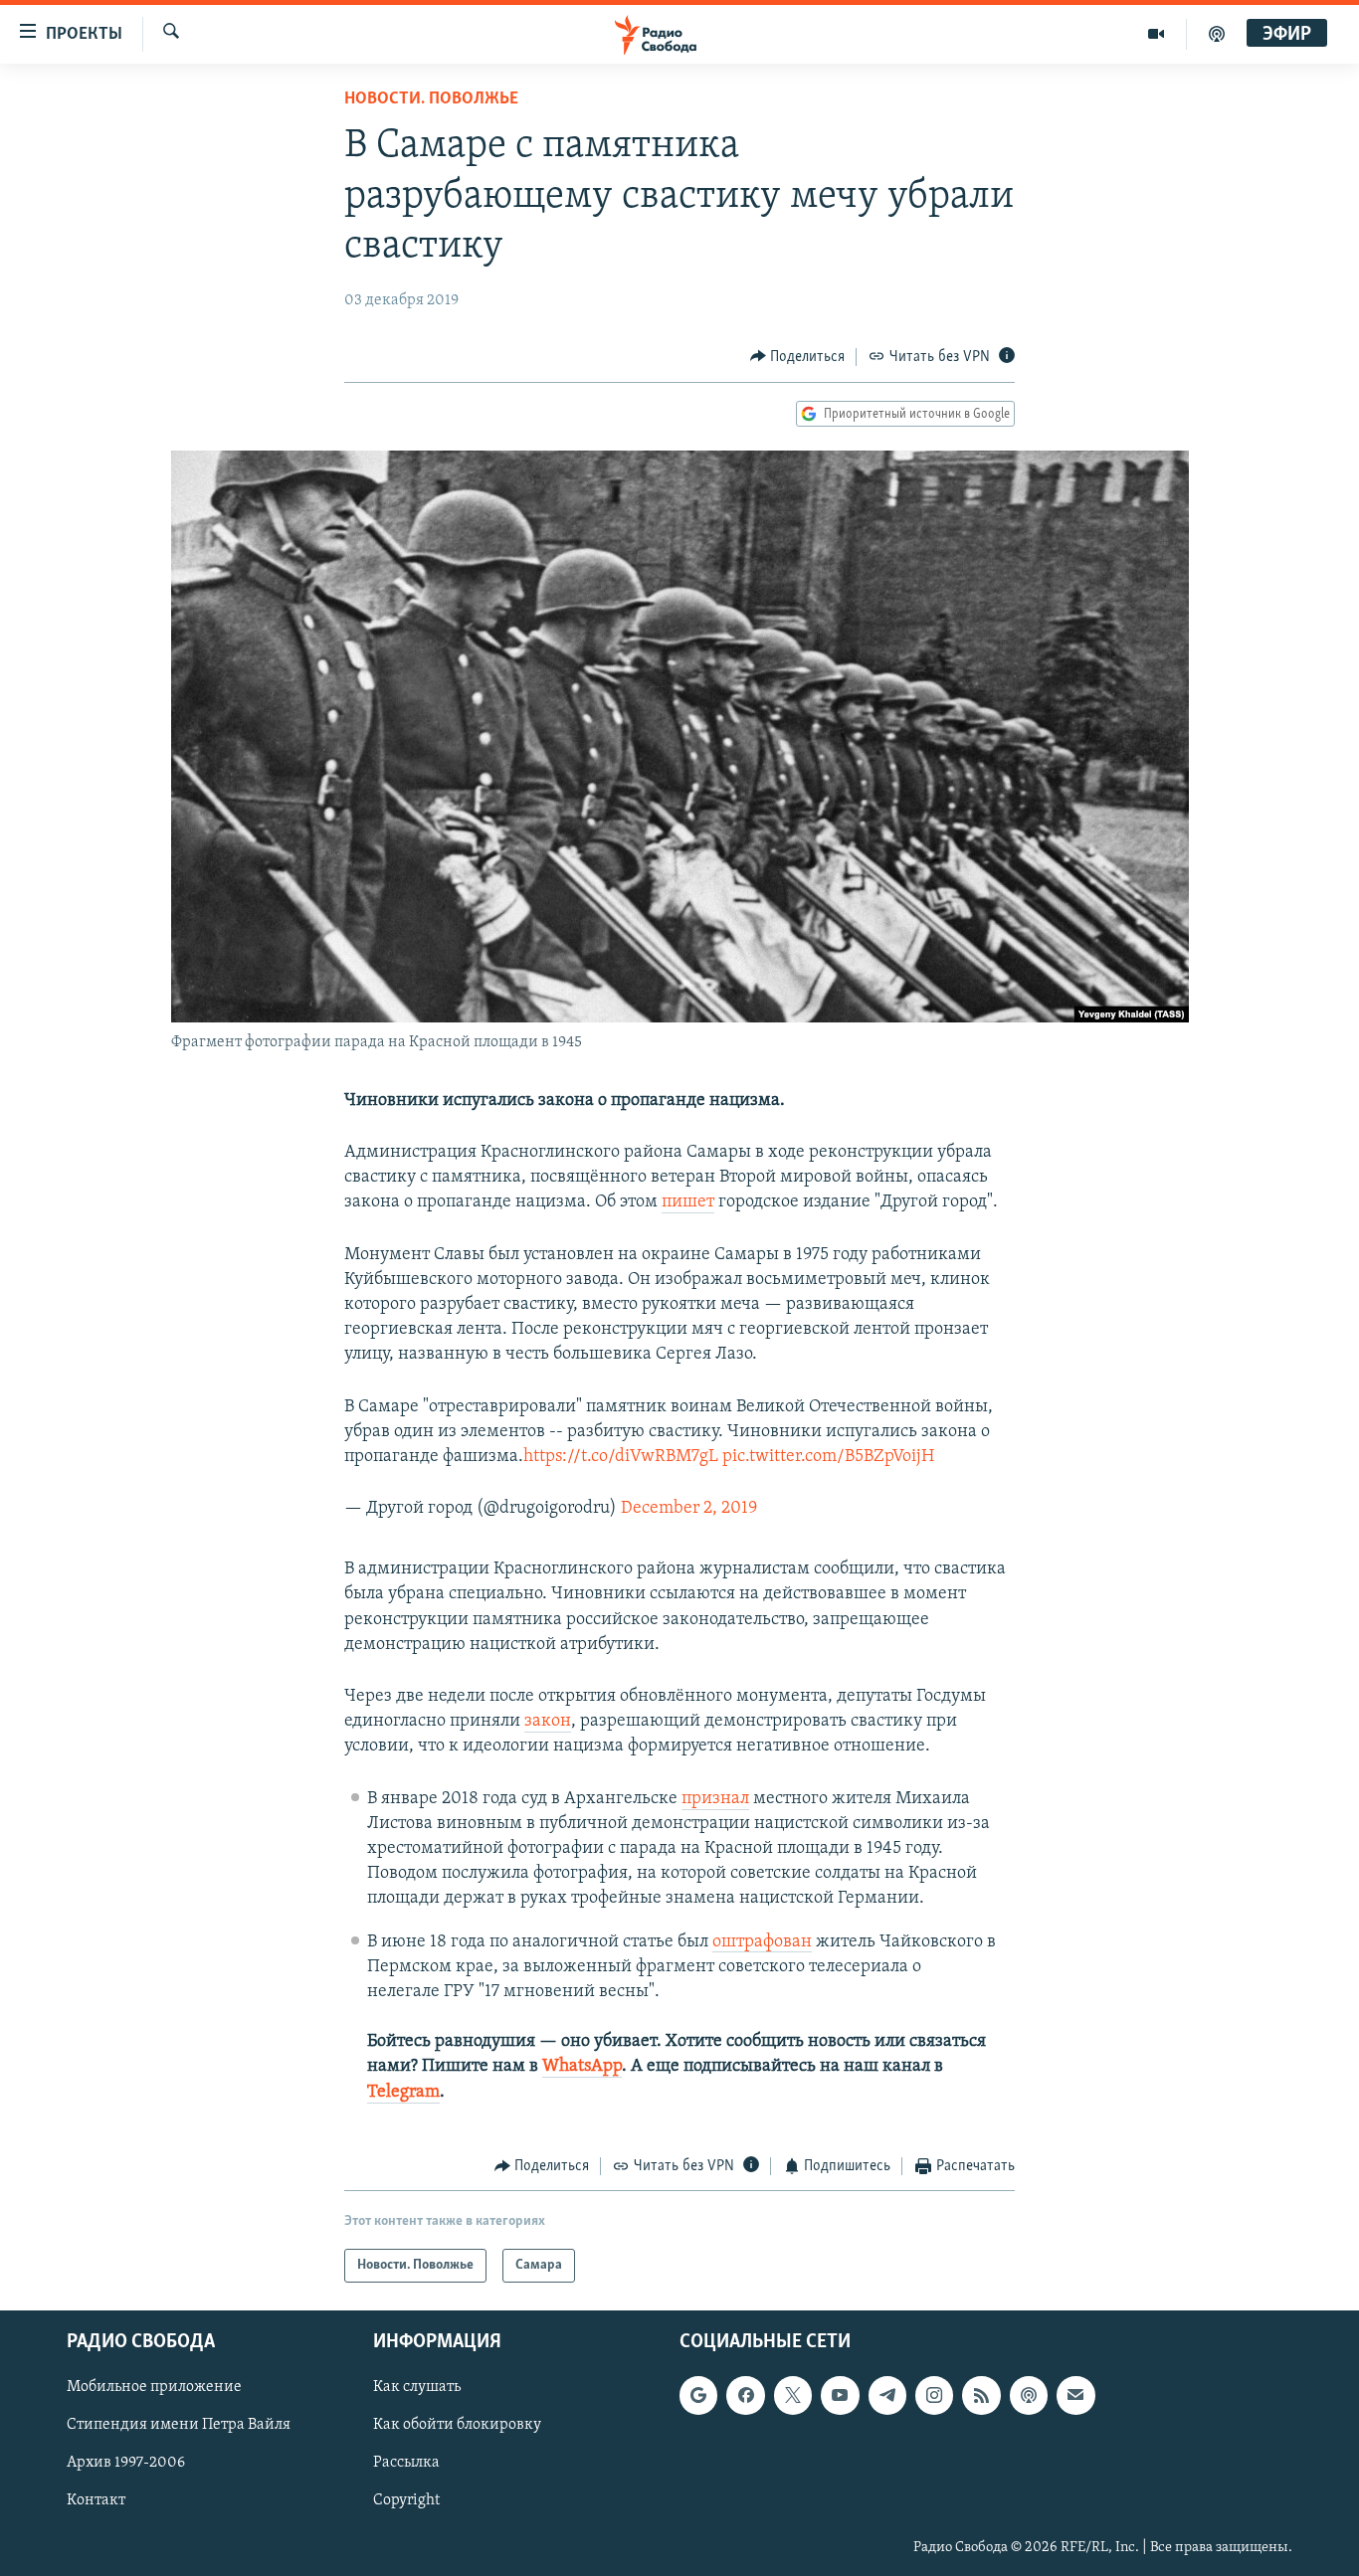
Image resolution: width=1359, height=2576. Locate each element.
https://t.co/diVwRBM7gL (621, 1457)
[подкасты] (1217, 34)
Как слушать (417, 2388)
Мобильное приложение (154, 2388)
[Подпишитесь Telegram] (887, 2396)
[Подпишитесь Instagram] (934, 2396)
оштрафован (762, 1942)
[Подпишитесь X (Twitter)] (793, 2396)
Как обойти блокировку (457, 2426)
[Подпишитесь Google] (698, 2396)
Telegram (403, 2093)
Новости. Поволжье (431, 99)
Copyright (406, 2501)
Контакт (96, 2501)
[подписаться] (1075, 2396)
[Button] (798, 357)
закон (548, 1722)
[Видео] (1157, 34)
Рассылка (406, 2464)
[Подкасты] (1029, 2396)
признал (715, 1799)
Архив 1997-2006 (126, 2464)
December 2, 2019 (689, 1509)
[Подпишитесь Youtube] (840, 2396)
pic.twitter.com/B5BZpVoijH (828, 1457)
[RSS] (981, 2396)
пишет (688, 1202)
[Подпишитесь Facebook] (745, 2396)
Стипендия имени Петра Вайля (179, 2426)
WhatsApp (582, 2067)
